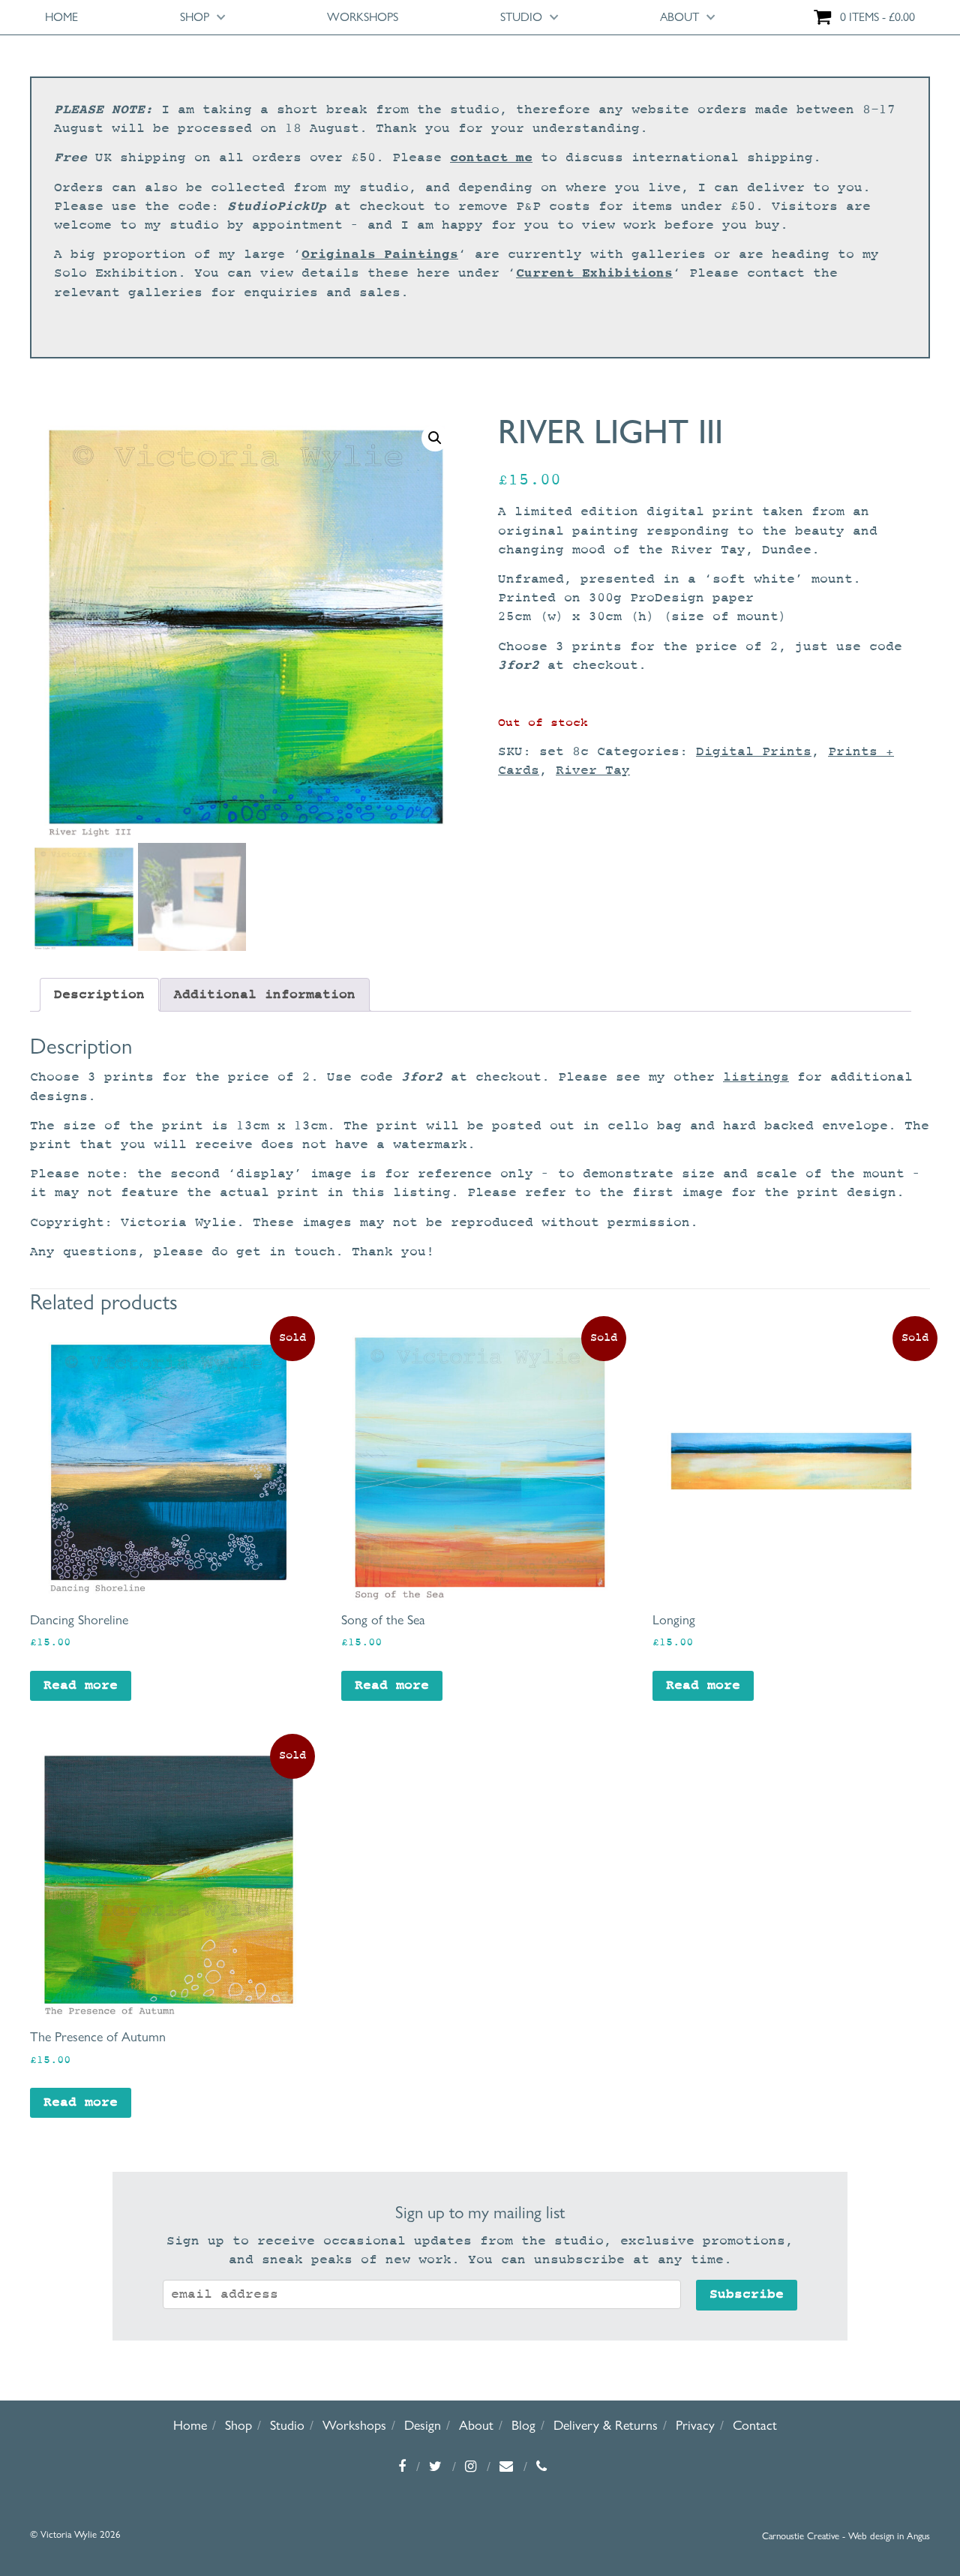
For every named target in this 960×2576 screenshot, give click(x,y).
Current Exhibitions (594, 273)
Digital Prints (754, 752)
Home (61, 17)
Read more (81, 1685)
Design (423, 2425)
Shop (195, 17)
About (679, 17)
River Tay (593, 771)
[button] (435, 438)
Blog (523, 2425)
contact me (491, 157)
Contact (755, 2425)
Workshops (363, 17)
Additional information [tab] (265, 995)
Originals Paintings (380, 254)
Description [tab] (99, 995)
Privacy (695, 2425)
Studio (521, 17)
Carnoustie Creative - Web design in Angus (846, 2536)
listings (756, 1077)
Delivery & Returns (606, 2425)
